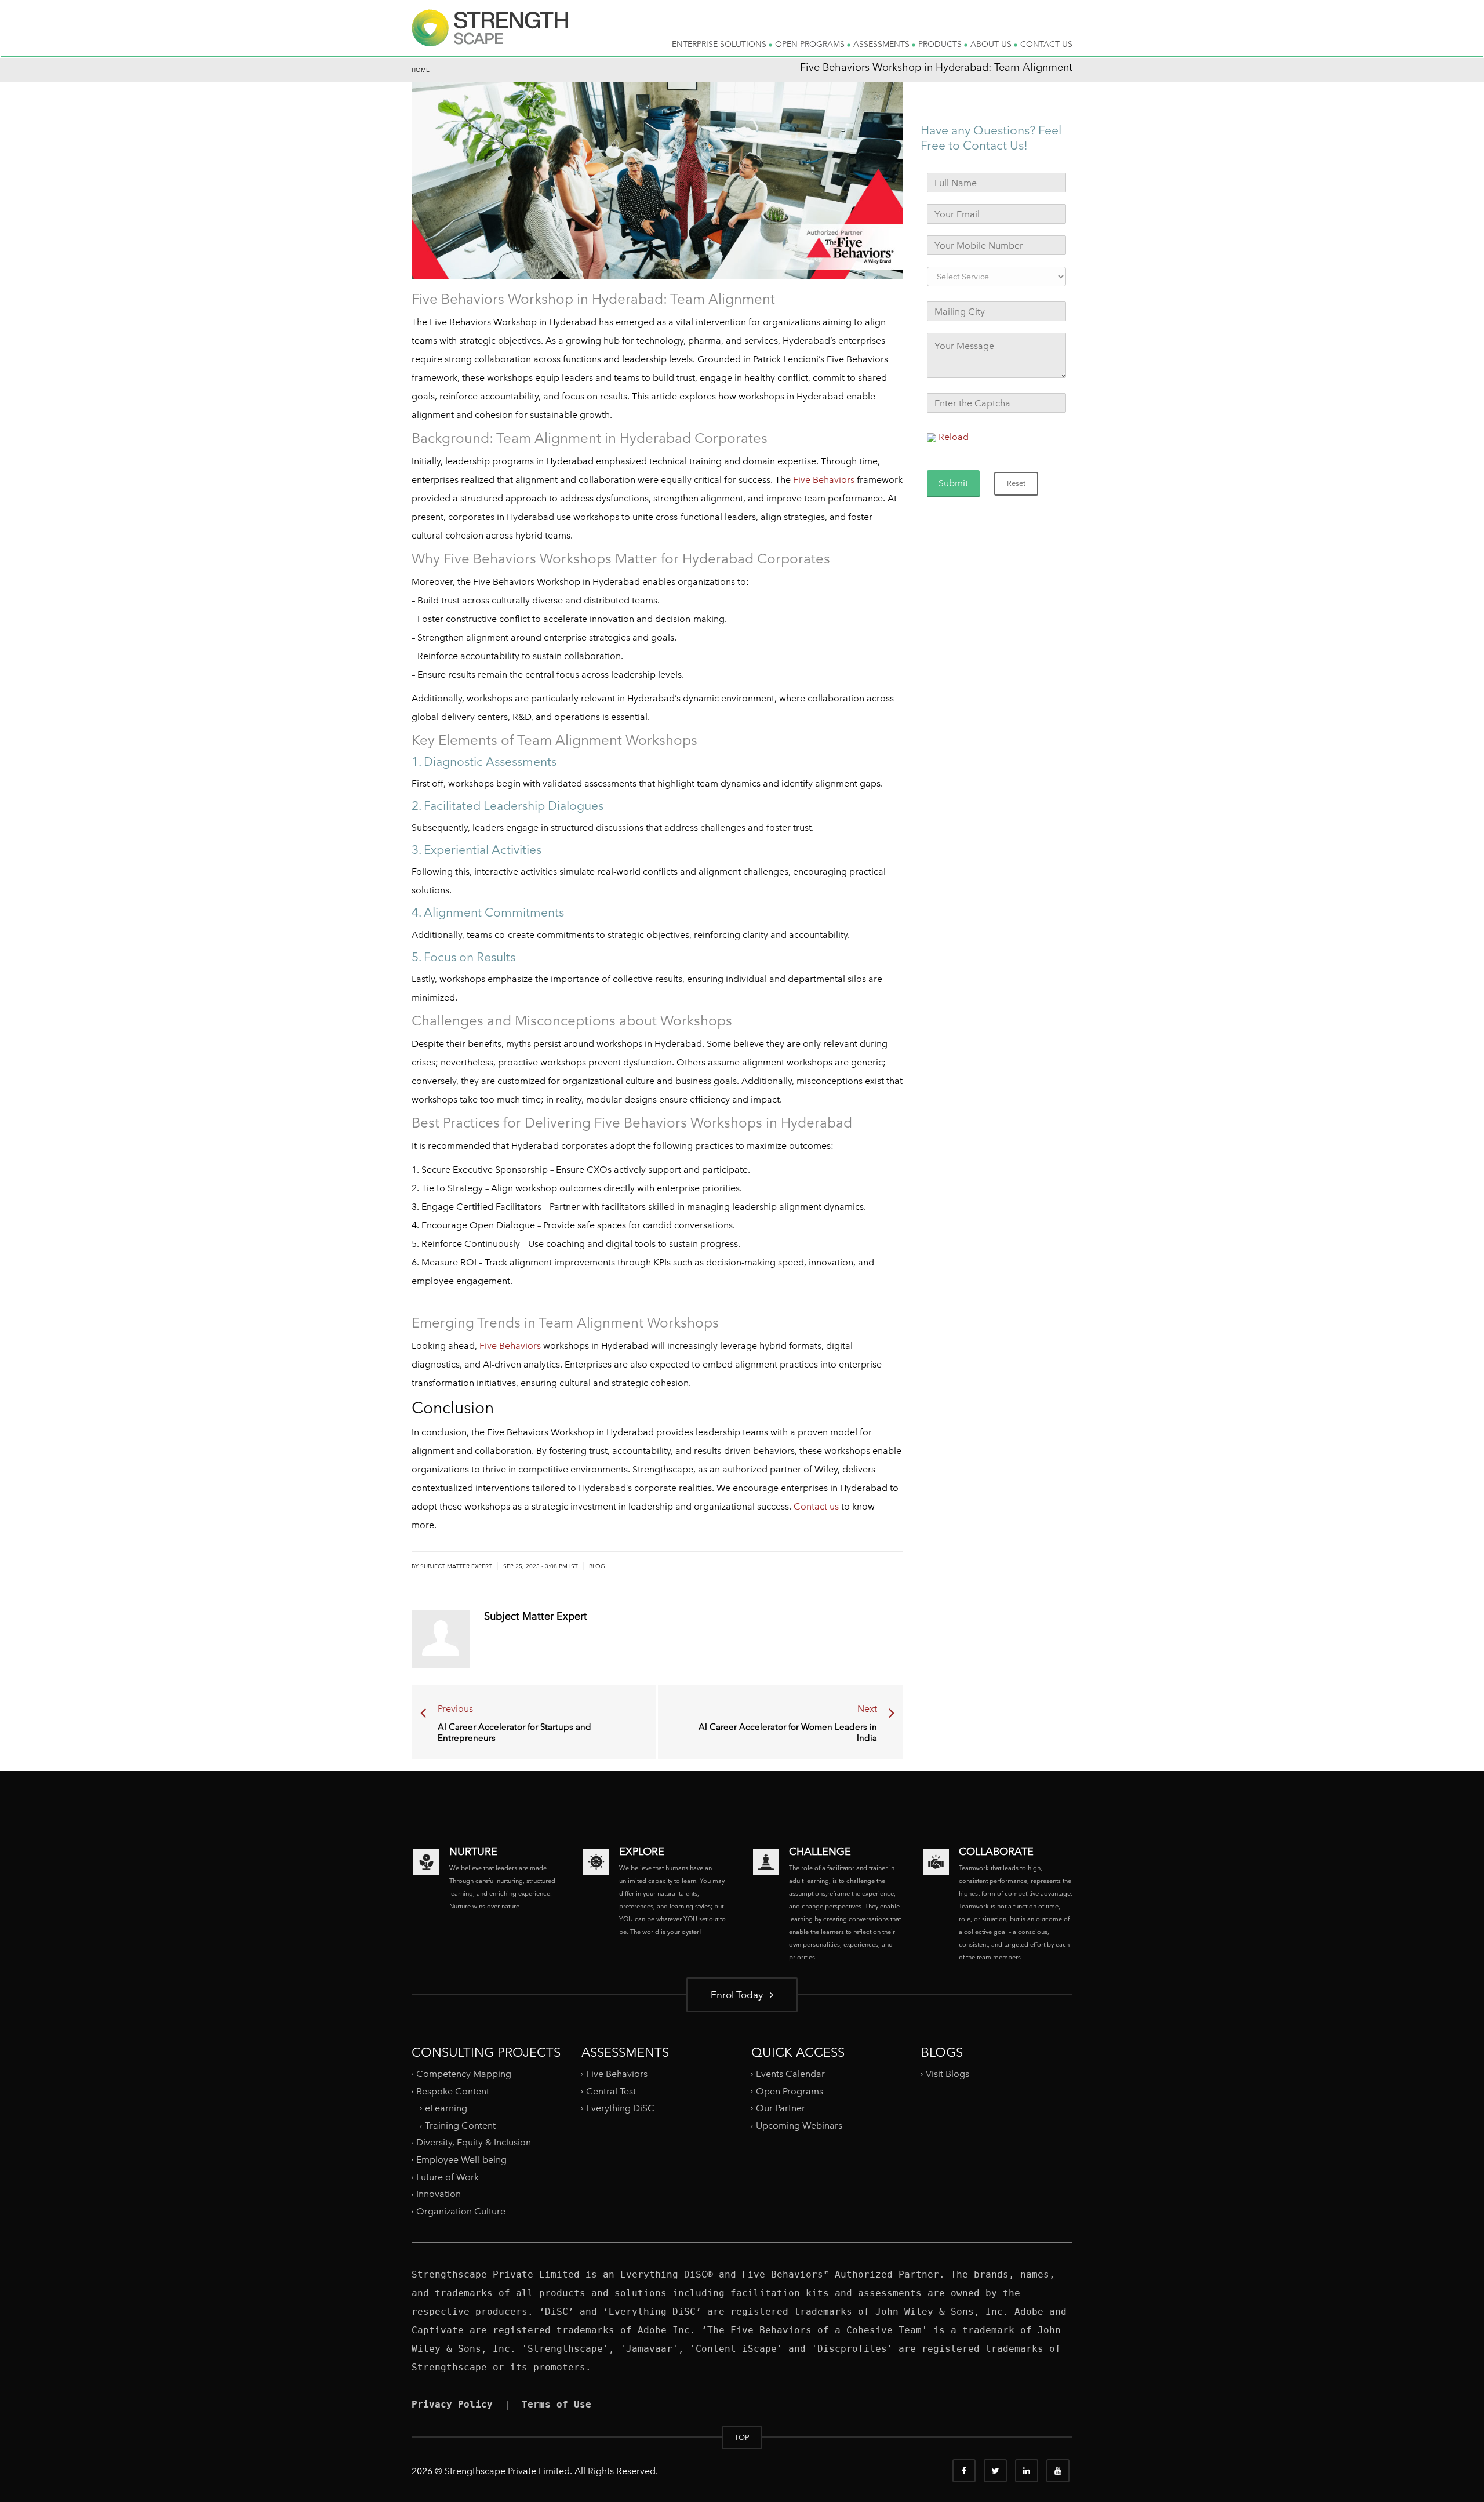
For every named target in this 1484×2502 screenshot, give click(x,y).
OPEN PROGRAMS (811, 44)
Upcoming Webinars (799, 2125)
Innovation (439, 2194)
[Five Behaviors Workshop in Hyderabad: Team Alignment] (490, 37)
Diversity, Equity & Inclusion (474, 2142)
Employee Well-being (461, 2160)
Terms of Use (556, 2404)
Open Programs (790, 2091)
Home (421, 70)
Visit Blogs (947, 2074)
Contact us (816, 1506)
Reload (954, 437)
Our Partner (781, 2108)
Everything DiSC (621, 2108)
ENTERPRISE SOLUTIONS (720, 44)
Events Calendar (790, 2074)
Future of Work (448, 2177)
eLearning (446, 2108)
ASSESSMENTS (883, 44)
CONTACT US (1046, 44)
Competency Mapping (464, 2074)
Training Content (460, 2125)
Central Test (611, 2091)
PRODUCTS (941, 44)
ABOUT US (992, 44)
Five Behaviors (824, 480)
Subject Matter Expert (536, 1616)
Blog (597, 1566)
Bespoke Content (453, 2091)
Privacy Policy (452, 2404)
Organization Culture (461, 2211)
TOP (742, 2437)
